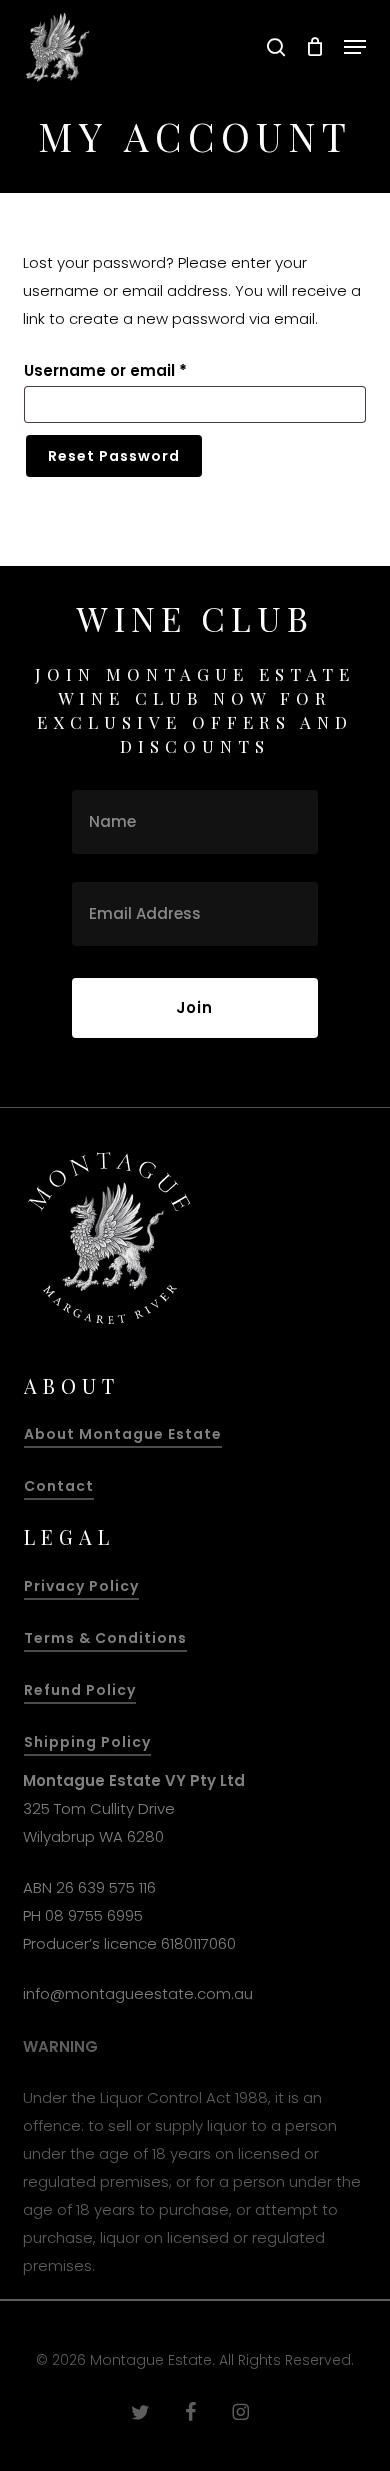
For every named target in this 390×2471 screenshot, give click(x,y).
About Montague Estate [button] (123, 1434)
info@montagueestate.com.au (138, 1993)
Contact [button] (59, 1486)
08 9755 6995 (94, 1915)
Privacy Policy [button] (81, 1586)
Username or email (141, 370)
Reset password (114, 456)
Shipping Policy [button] (87, 1742)
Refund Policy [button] (80, 1690)
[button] (355, 47)
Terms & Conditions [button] (105, 1638)
